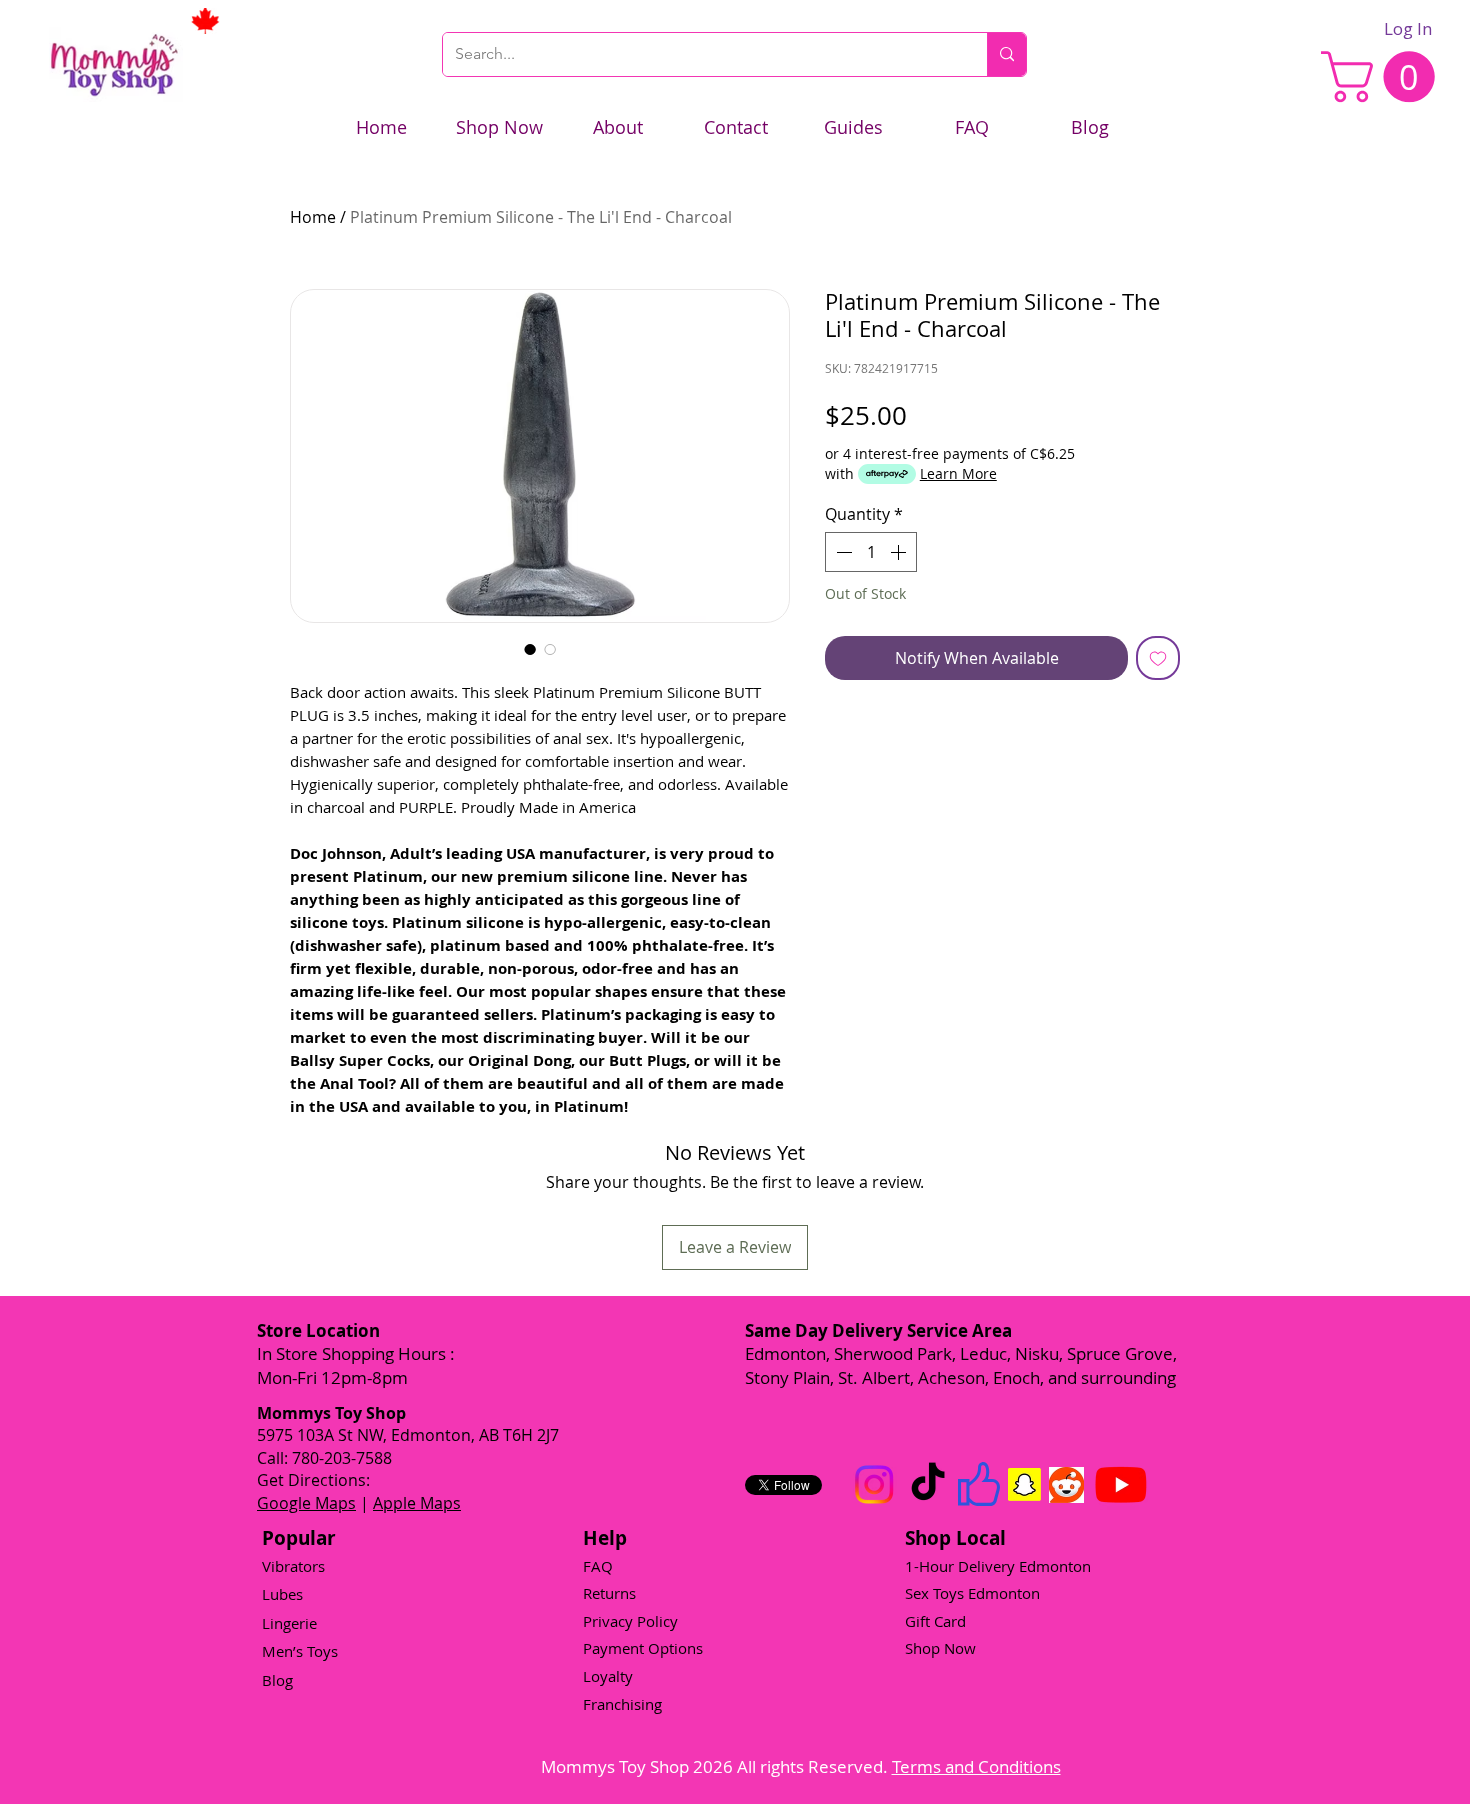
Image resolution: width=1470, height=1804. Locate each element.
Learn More (958, 473)
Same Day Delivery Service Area (878, 1330)
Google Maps (306, 1503)
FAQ (598, 1566)
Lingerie (289, 1623)
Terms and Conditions (976, 1766)
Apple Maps (417, 1503)
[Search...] (1006, 54)
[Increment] (900, 552)
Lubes (282, 1594)
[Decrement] (842, 552)
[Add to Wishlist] (1158, 658)
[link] (1384, 76)
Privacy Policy (630, 1621)
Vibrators (293, 1566)
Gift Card (935, 1621)
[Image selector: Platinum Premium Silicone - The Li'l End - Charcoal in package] (550, 649)
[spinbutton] (871, 552)
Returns (609, 1593)
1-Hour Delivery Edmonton (998, 1566)
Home (313, 217)
